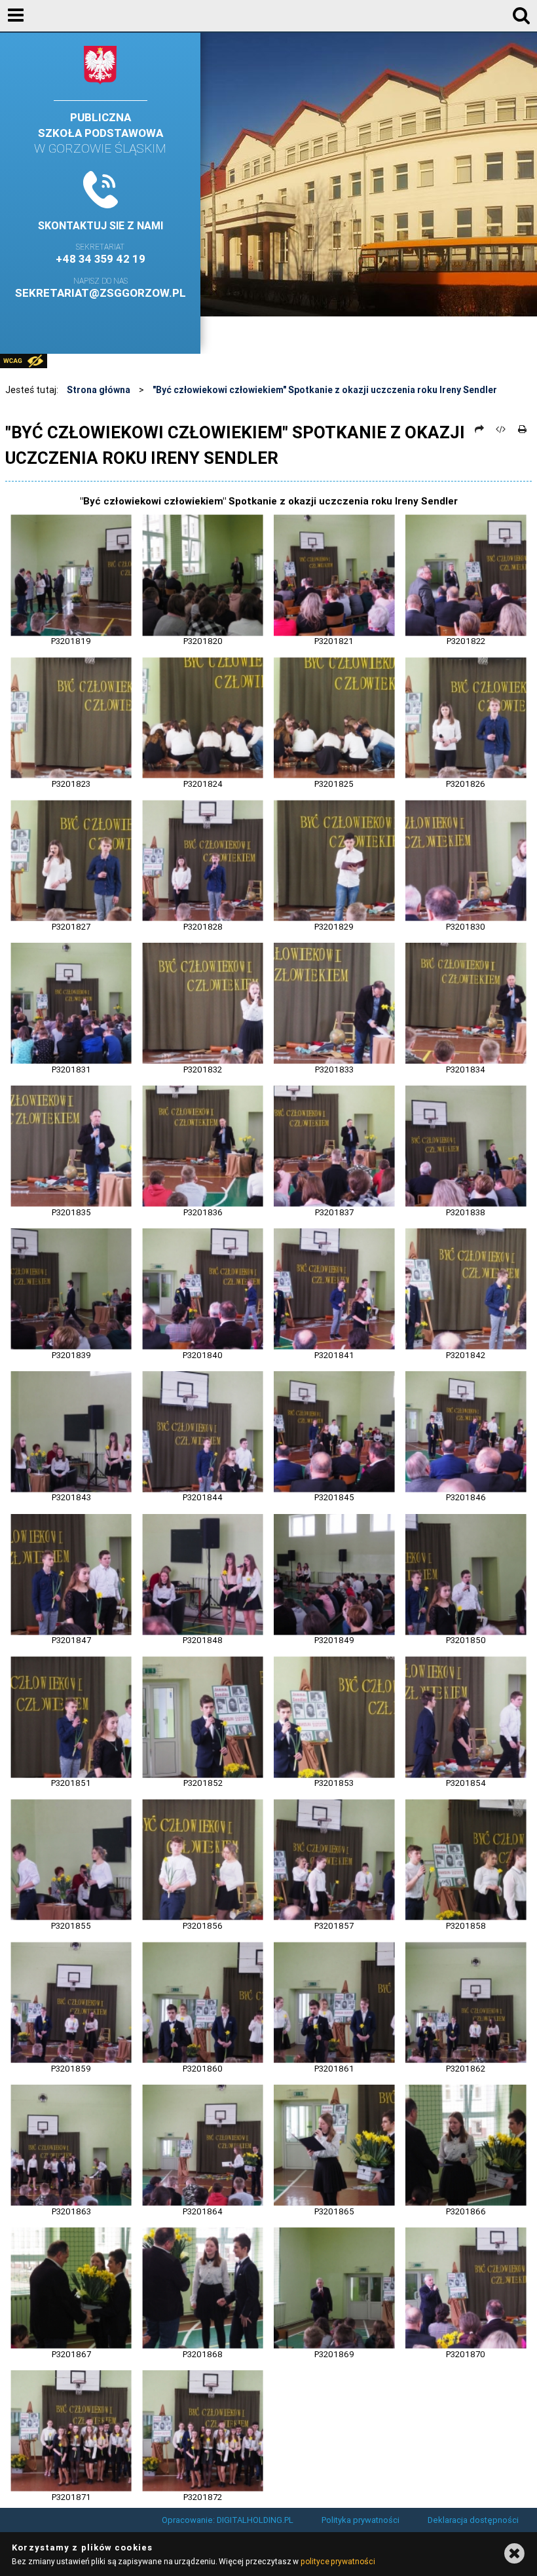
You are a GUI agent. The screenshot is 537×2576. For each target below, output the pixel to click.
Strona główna (99, 390)
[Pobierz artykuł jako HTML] (501, 429)
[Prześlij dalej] (479, 429)
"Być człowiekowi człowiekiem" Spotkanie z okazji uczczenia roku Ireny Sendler (325, 390)
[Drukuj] (522, 429)
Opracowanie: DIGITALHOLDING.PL (228, 2520)
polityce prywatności (338, 2561)
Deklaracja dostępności (473, 2520)
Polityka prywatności (361, 2520)
